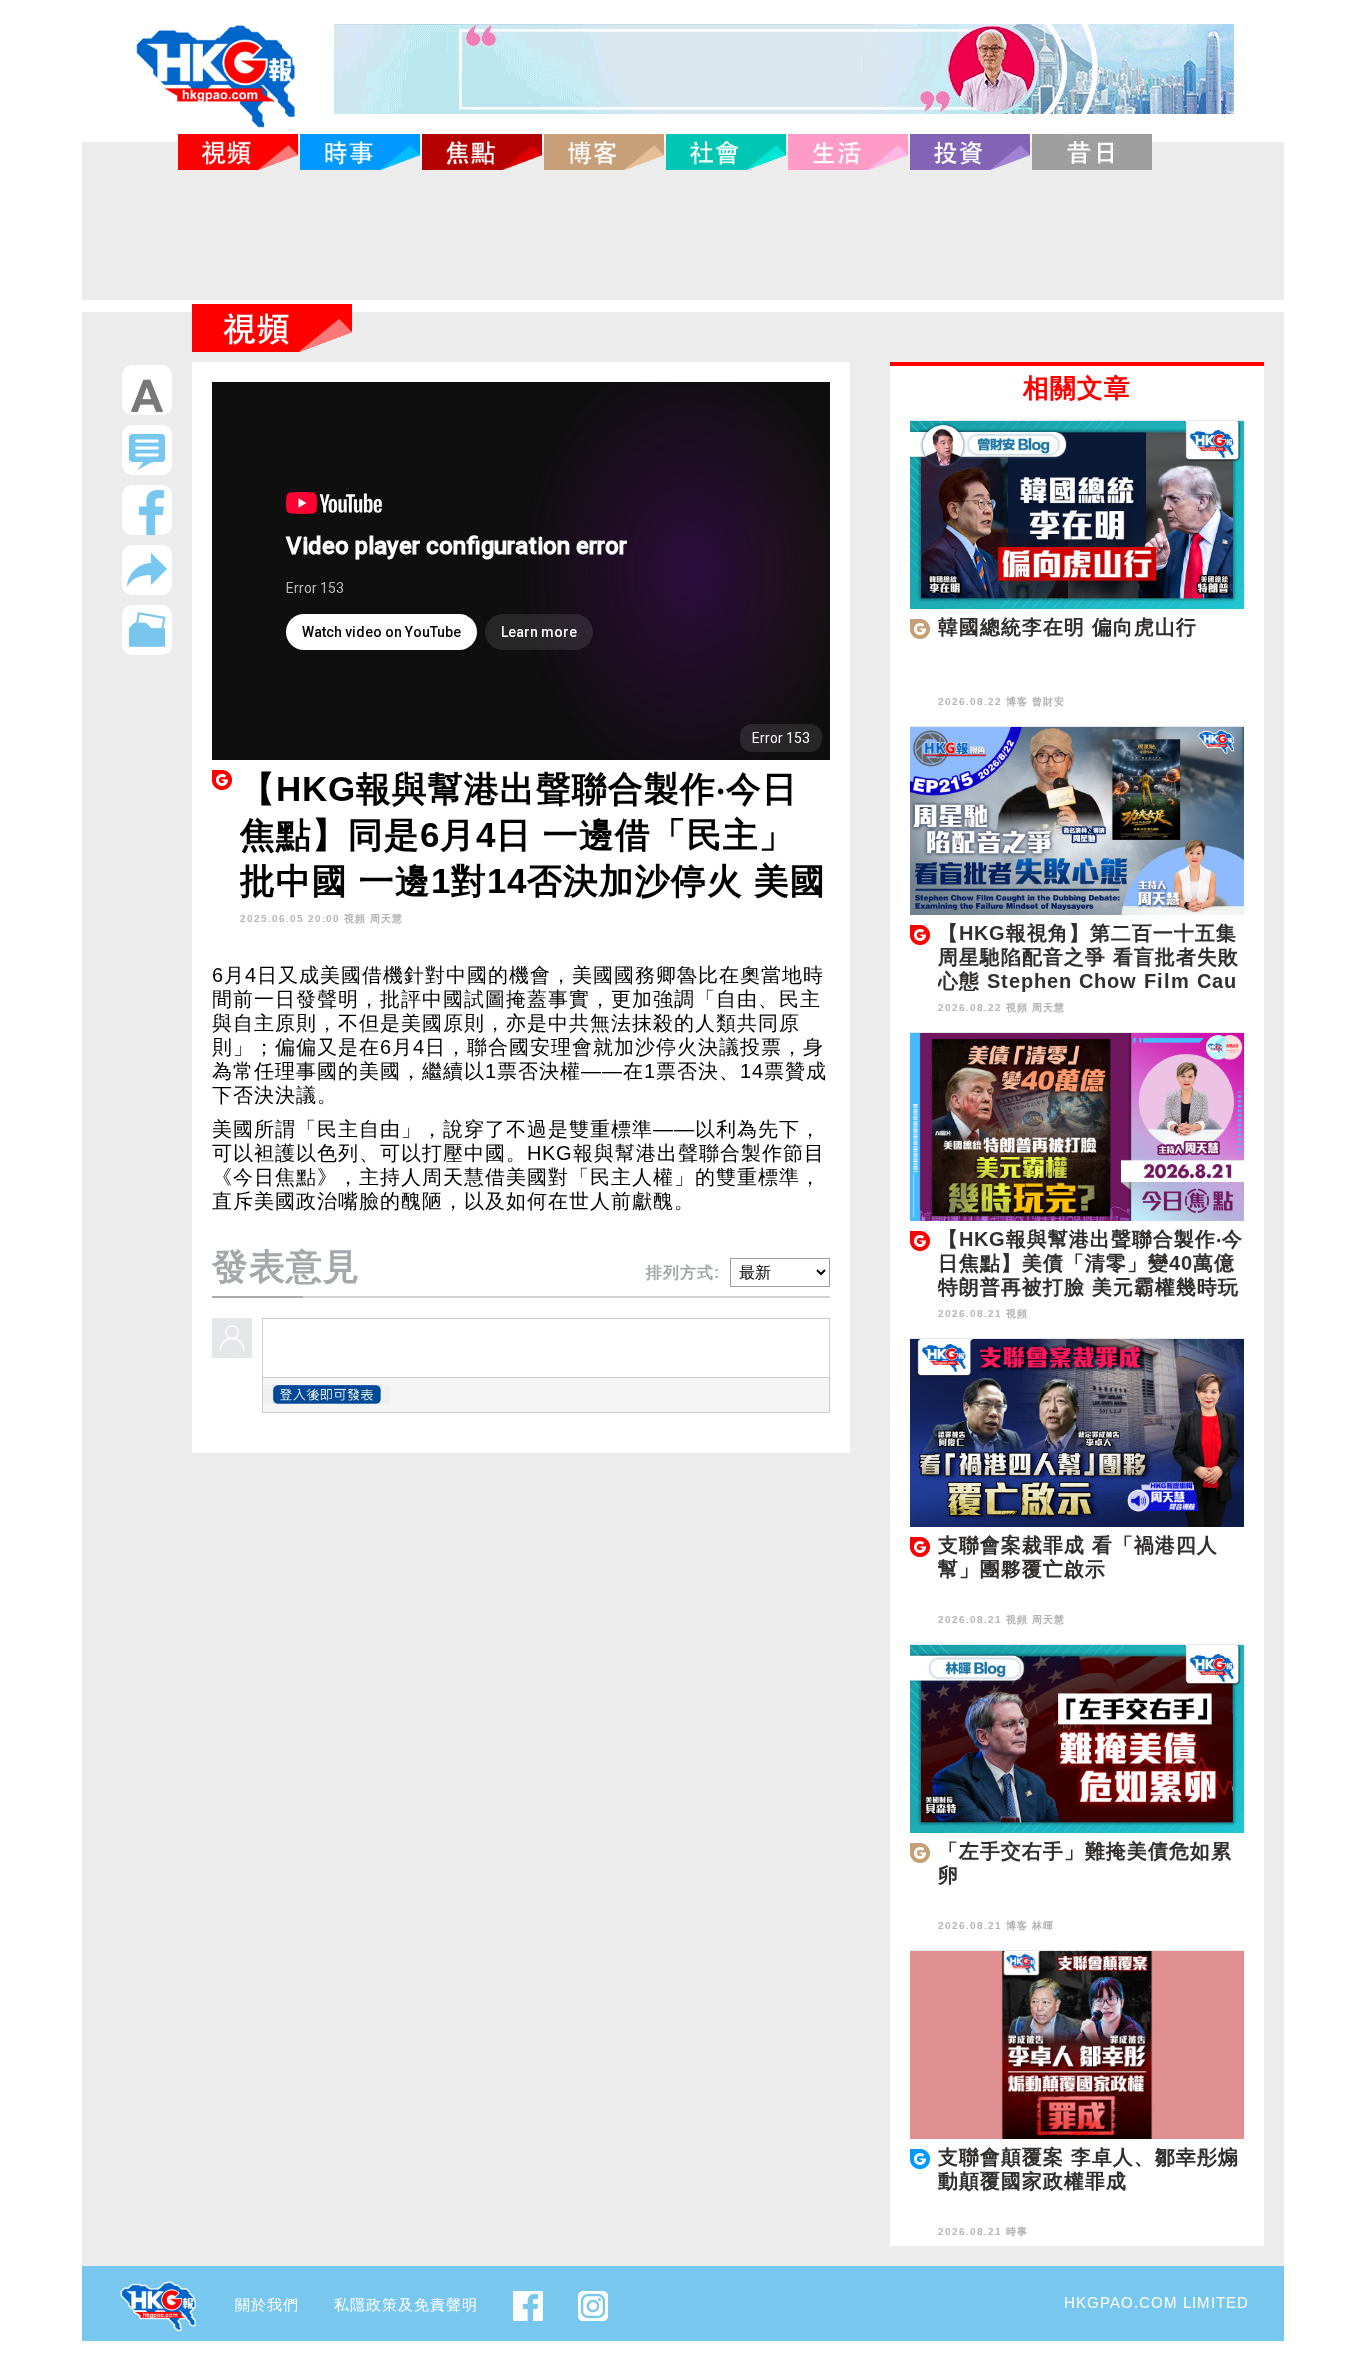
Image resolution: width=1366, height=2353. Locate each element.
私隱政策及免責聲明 (406, 2304)
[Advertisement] (683, 235)
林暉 (1043, 1925)
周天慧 (386, 918)
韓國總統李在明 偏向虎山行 (1067, 627)
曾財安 (1048, 701)
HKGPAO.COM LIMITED (1156, 2302)
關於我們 (267, 2304)
